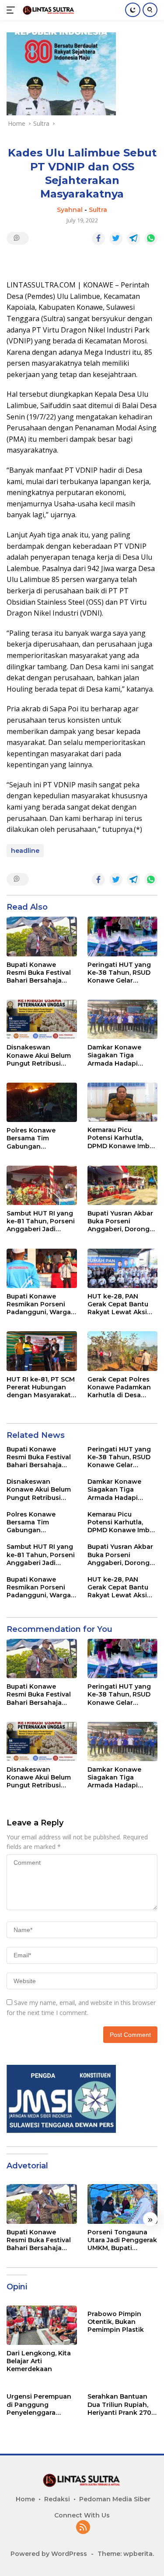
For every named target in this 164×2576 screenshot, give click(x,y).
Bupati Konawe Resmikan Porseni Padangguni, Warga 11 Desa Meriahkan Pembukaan (39, 1304)
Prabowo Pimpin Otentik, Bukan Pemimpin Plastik (116, 2322)
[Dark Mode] (133, 10)
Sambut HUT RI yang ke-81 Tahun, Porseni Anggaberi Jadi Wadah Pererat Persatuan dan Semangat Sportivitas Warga (42, 1221)
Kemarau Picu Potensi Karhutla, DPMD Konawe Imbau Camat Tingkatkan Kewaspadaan (122, 1138)
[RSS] (83, 2528)
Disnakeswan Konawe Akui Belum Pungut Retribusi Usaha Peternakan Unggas (39, 1055)
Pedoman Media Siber (115, 2499)
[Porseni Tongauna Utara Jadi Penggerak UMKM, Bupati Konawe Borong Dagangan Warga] (123, 2204)
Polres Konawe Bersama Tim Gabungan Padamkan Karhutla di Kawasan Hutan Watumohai (39, 1138)
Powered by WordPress (49, 2554)
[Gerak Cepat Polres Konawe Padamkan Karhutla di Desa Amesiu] (123, 1351)
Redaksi (57, 2499)
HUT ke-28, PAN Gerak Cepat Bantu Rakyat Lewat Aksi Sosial (118, 1304)
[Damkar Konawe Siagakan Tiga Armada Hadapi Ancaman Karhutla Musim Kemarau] (123, 1019)
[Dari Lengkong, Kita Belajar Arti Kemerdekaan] (42, 2325)
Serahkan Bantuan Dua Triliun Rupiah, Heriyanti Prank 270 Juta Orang (119, 2405)
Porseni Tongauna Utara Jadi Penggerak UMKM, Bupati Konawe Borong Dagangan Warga (122, 2240)
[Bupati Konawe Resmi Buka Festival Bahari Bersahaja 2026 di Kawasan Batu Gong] (42, 936)
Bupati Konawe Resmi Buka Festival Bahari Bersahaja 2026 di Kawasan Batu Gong (39, 973)
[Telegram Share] (133, 239)
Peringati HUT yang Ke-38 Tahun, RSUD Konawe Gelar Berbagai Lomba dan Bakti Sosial (122, 973)
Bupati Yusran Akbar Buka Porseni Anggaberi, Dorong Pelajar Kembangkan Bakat (121, 1221)
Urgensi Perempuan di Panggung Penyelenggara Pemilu (39, 2405)
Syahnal (70, 210)
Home (25, 2499)
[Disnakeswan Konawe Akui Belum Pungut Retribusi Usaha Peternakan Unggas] (42, 1019)
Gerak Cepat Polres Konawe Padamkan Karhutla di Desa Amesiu (119, 1387)
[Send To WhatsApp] (151, 239)
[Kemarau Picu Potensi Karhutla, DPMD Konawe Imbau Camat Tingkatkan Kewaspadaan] (123, 1102)
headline (25, 851)
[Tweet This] (116, 239)
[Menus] (12, 10)
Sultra (98, 210)
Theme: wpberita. (126, 2554)
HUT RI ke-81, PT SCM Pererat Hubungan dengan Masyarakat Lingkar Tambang (41, 1387)
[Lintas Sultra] (48, 10)
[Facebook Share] (98, 239)
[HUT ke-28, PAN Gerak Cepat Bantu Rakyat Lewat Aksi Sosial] (123, 1268)
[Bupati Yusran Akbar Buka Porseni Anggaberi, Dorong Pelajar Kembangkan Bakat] (123, 1185)
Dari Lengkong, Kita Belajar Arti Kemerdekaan (39, 2361)
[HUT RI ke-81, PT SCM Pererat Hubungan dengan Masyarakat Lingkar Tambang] (42, 1351)
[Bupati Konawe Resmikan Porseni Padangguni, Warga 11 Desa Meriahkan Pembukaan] (42, 1268)
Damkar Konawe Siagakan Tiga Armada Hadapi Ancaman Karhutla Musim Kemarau (118, 1055)
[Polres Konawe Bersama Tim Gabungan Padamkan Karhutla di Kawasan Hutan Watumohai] (42, 1102)
